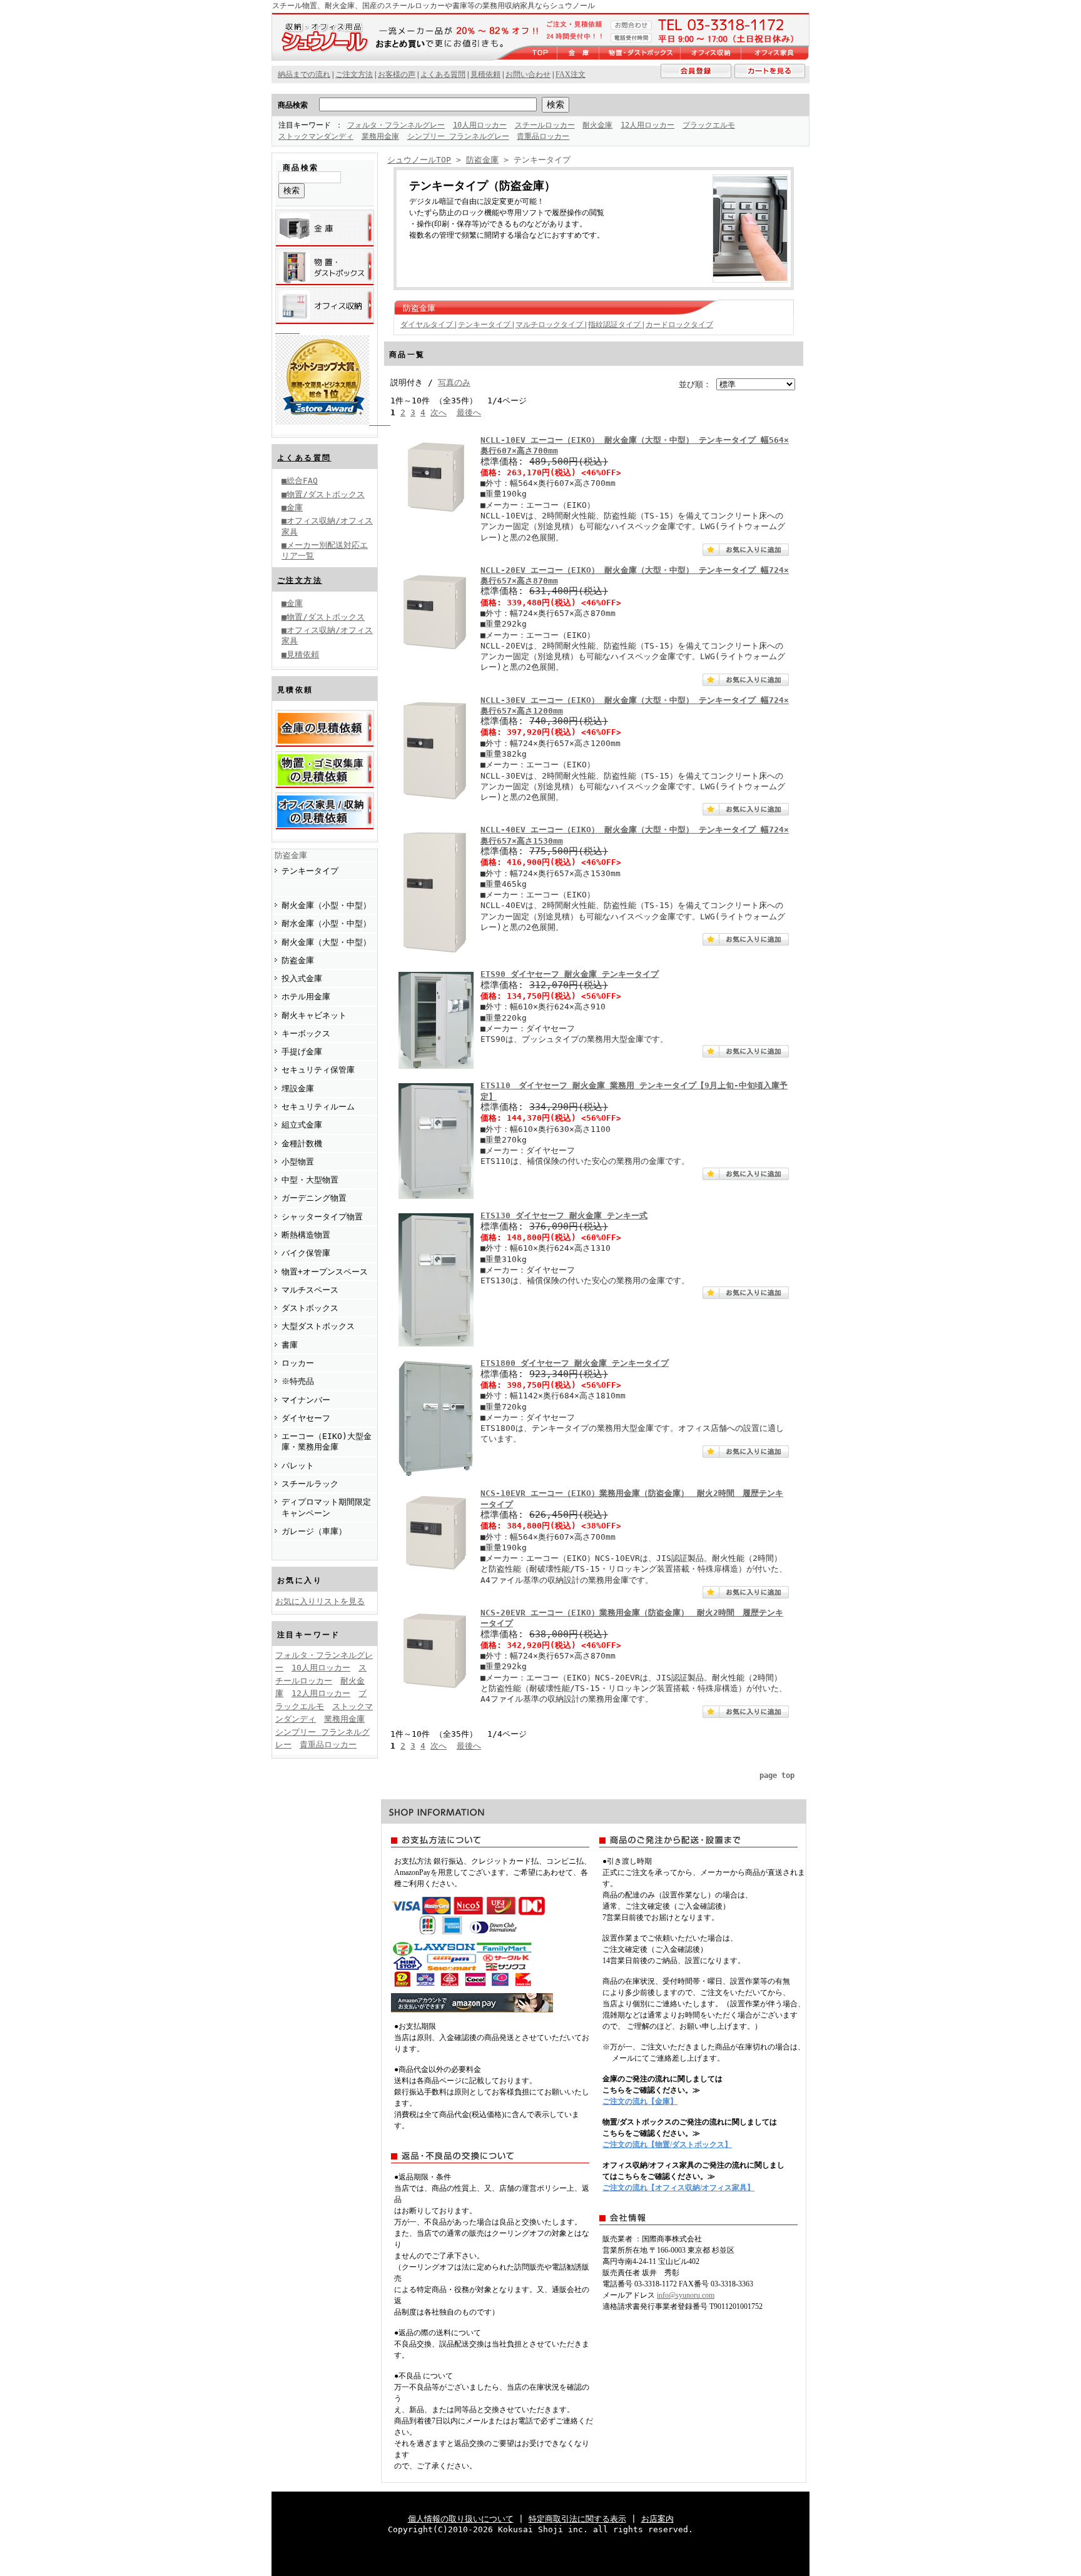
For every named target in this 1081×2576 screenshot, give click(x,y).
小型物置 (298, 1162)
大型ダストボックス (318, 1326)
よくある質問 (304, 458)
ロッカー (298, 1363)
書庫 (290, 1345)
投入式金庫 (302, 978)
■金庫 (292, 508)
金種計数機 (302, 1144)
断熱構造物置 (306, 1235)
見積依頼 (485, 74)
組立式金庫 (302, 1125)
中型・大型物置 (310, 1180)
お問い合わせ (528, 74)
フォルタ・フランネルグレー (396, 125)
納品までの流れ (304, 74)
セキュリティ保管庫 (318, 1070)
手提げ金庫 (302, 1052)
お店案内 (657, 2519)
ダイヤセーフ (306, 1418)
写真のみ (454, 382)
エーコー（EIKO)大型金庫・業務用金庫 (327, 1442)
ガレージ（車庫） (314, 1531)
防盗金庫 (291, 855)
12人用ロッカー (647, 125)
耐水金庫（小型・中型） (326, 923)
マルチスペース (310, 1290)
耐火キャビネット (314, 1015)
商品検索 (293, 105)
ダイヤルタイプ (428, 325)
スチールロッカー (545, 125)
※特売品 (298, 1381)
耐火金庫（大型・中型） (326, 942)
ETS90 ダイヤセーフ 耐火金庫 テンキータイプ (570, 974)
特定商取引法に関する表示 (577, 2519)
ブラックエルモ (709, 125)
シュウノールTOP (419, 160)
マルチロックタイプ (550, 325)
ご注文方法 (300, 580)
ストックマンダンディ (316, 136)
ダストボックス (310, 1308)
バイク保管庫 (306, 1253)
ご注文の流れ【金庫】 (640, 2101)
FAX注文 (571, 74)
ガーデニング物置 (314, 1198)
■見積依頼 (300, 654)
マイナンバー (306, 1400)
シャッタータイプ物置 (322, 1217)
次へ (439, 412)
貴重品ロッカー (543, 136)
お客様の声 (397, 74)
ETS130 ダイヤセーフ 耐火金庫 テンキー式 (564, 1215)
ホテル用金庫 (306, 997)
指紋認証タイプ (615, 325)
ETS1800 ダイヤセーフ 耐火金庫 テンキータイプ (575, 1363)
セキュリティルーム (318, 1107)
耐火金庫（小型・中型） (326, 905)
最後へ (469, 412)
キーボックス (306, 1033)
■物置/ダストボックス (323, 494)
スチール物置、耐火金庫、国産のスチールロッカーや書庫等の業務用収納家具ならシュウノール (434, 6)
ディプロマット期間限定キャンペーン (326, 1507)
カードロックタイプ (679, 325)
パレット (298, 1466)
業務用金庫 (380, 136)
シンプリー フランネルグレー (458, 136)
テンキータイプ (310, 871)
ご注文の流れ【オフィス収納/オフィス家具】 (678, 2188)
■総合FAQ (300, 481)
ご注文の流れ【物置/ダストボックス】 (667, 2144)
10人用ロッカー (480, 125)
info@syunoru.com (686, 2295)
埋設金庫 (298, 1088)
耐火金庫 (597, 125)
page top (777, 1775)
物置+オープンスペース (325, 1272)
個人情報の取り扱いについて (461, 2519)
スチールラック (310, 1484)
